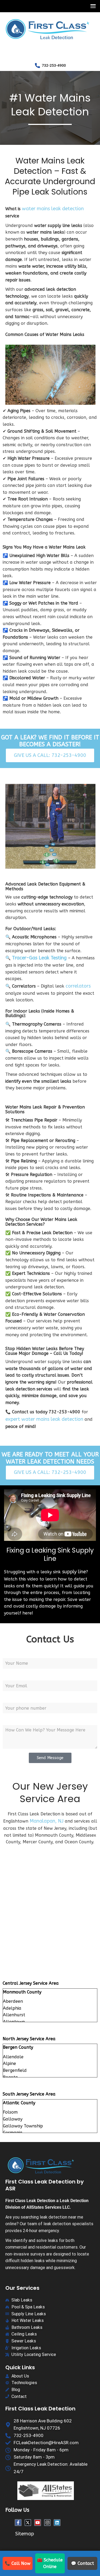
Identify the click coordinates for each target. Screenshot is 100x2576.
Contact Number (20, 1698)
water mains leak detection (53, 209)
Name (9, 1653)
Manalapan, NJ (47, 1821)
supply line (74, 1572)
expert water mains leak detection (44, 1419)
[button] (92, 6)
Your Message (17, 1720)
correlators (78, 986)
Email (8, 1675)
